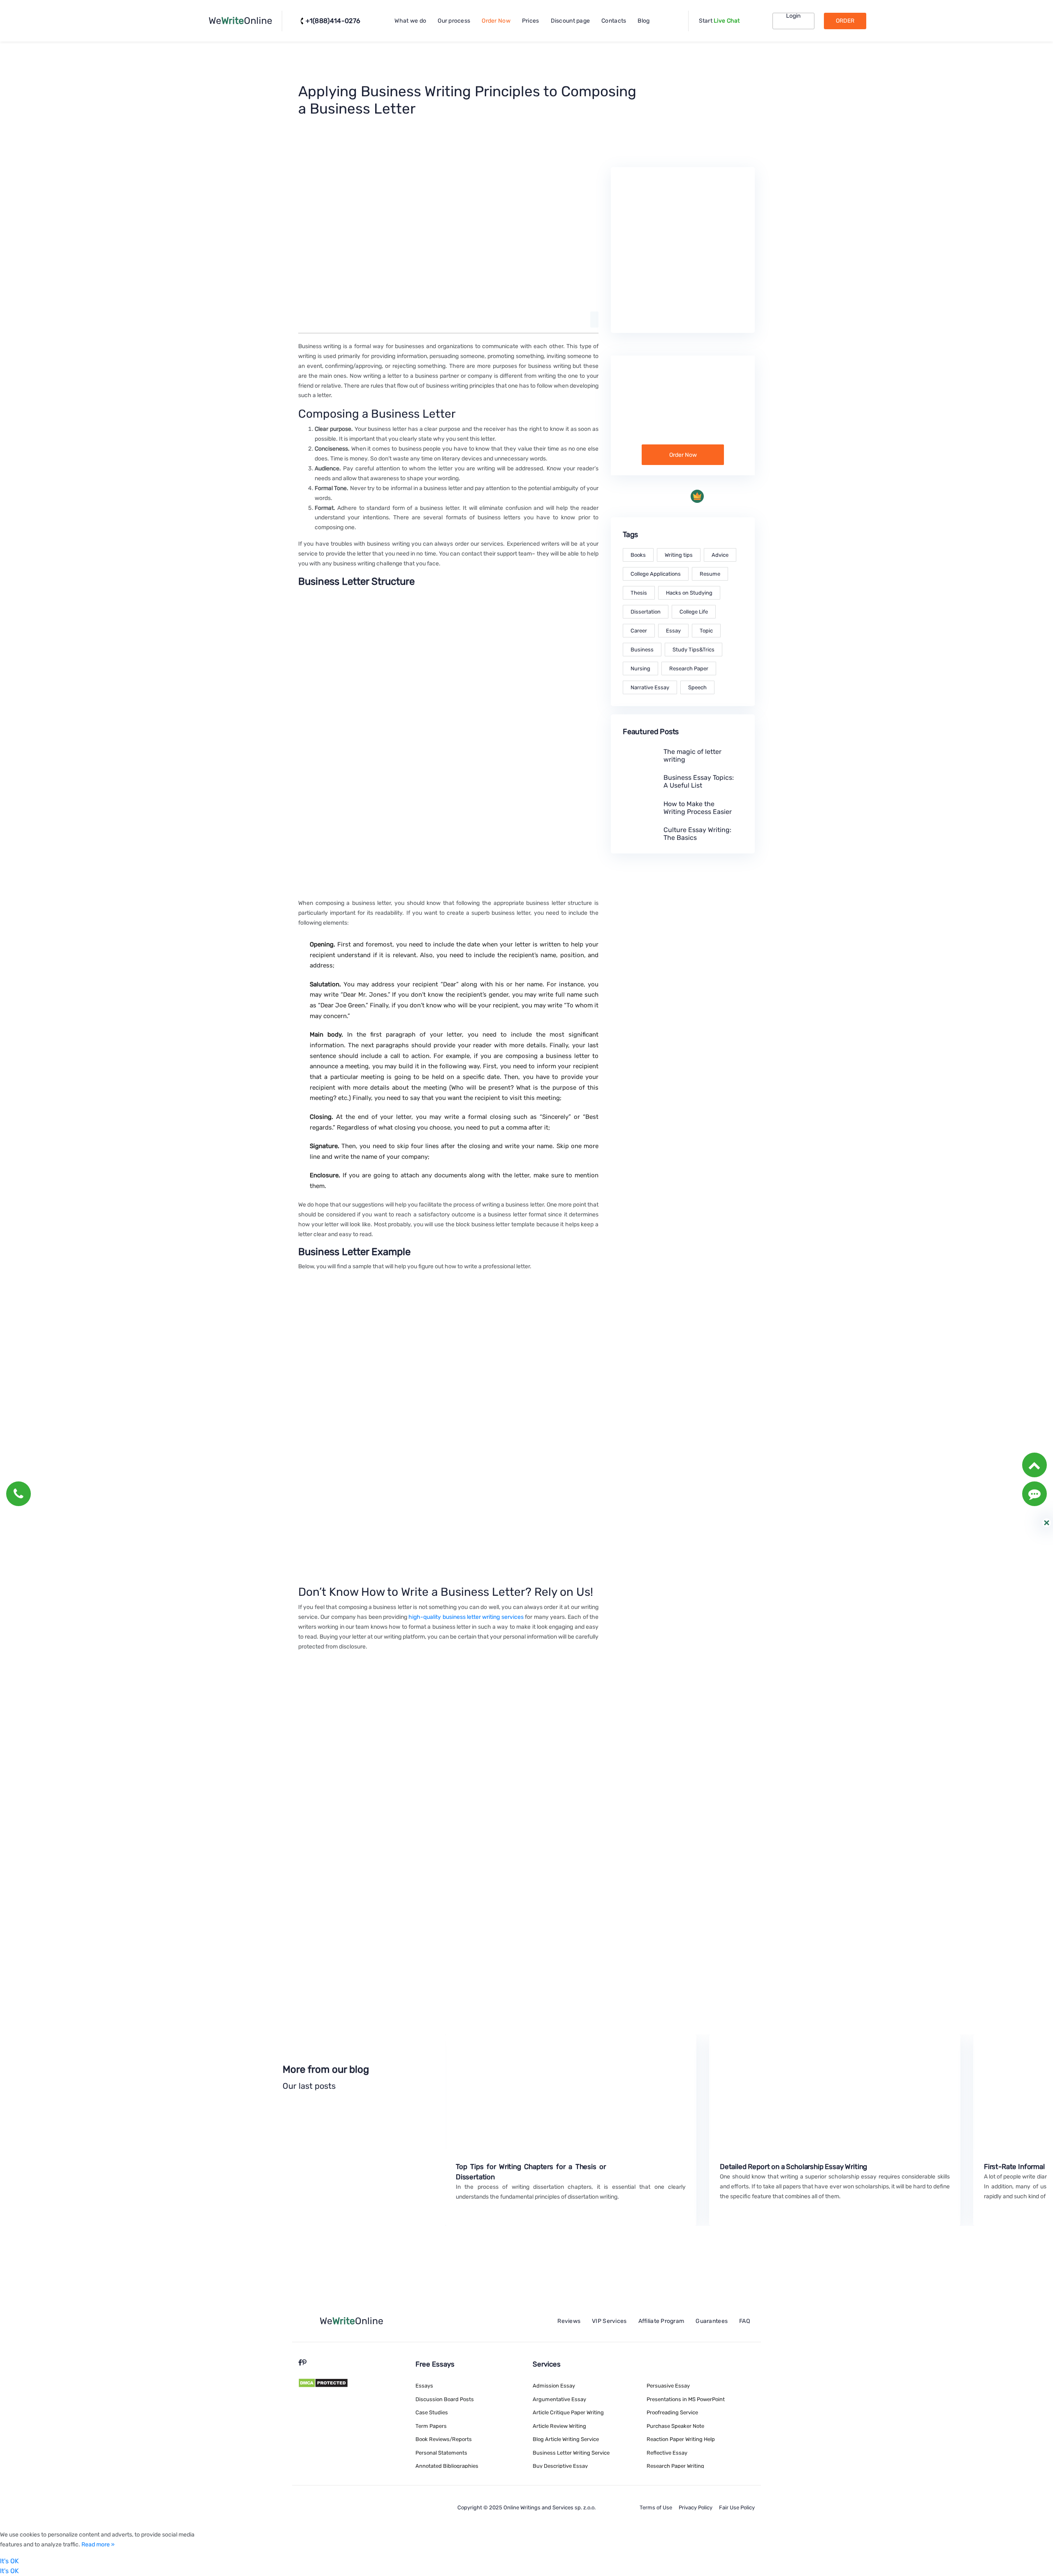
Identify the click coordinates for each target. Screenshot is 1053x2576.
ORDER (845, 21)
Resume (710, 574)
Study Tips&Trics (693, 650)
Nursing (640, 668)
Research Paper (689, 668)
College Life (694, 612)
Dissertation (646, 612)
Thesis (639, 593)
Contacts (614, 21)
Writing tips (679, 555)
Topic (706, 631)
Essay (673, 631)
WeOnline (240, 21)
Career (639, 631)
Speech (697, 687)
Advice (720, 555)
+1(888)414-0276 (333, 21)
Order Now (496, 21)
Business (642, 650)
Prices (531, 21)
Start (719, 21)
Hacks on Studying (689, 593)
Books (638, 555)
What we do (410, 21)
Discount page (571, 21)
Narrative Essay (650, 687)
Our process (454, 21)
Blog (644, 21)
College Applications (656, 574)
